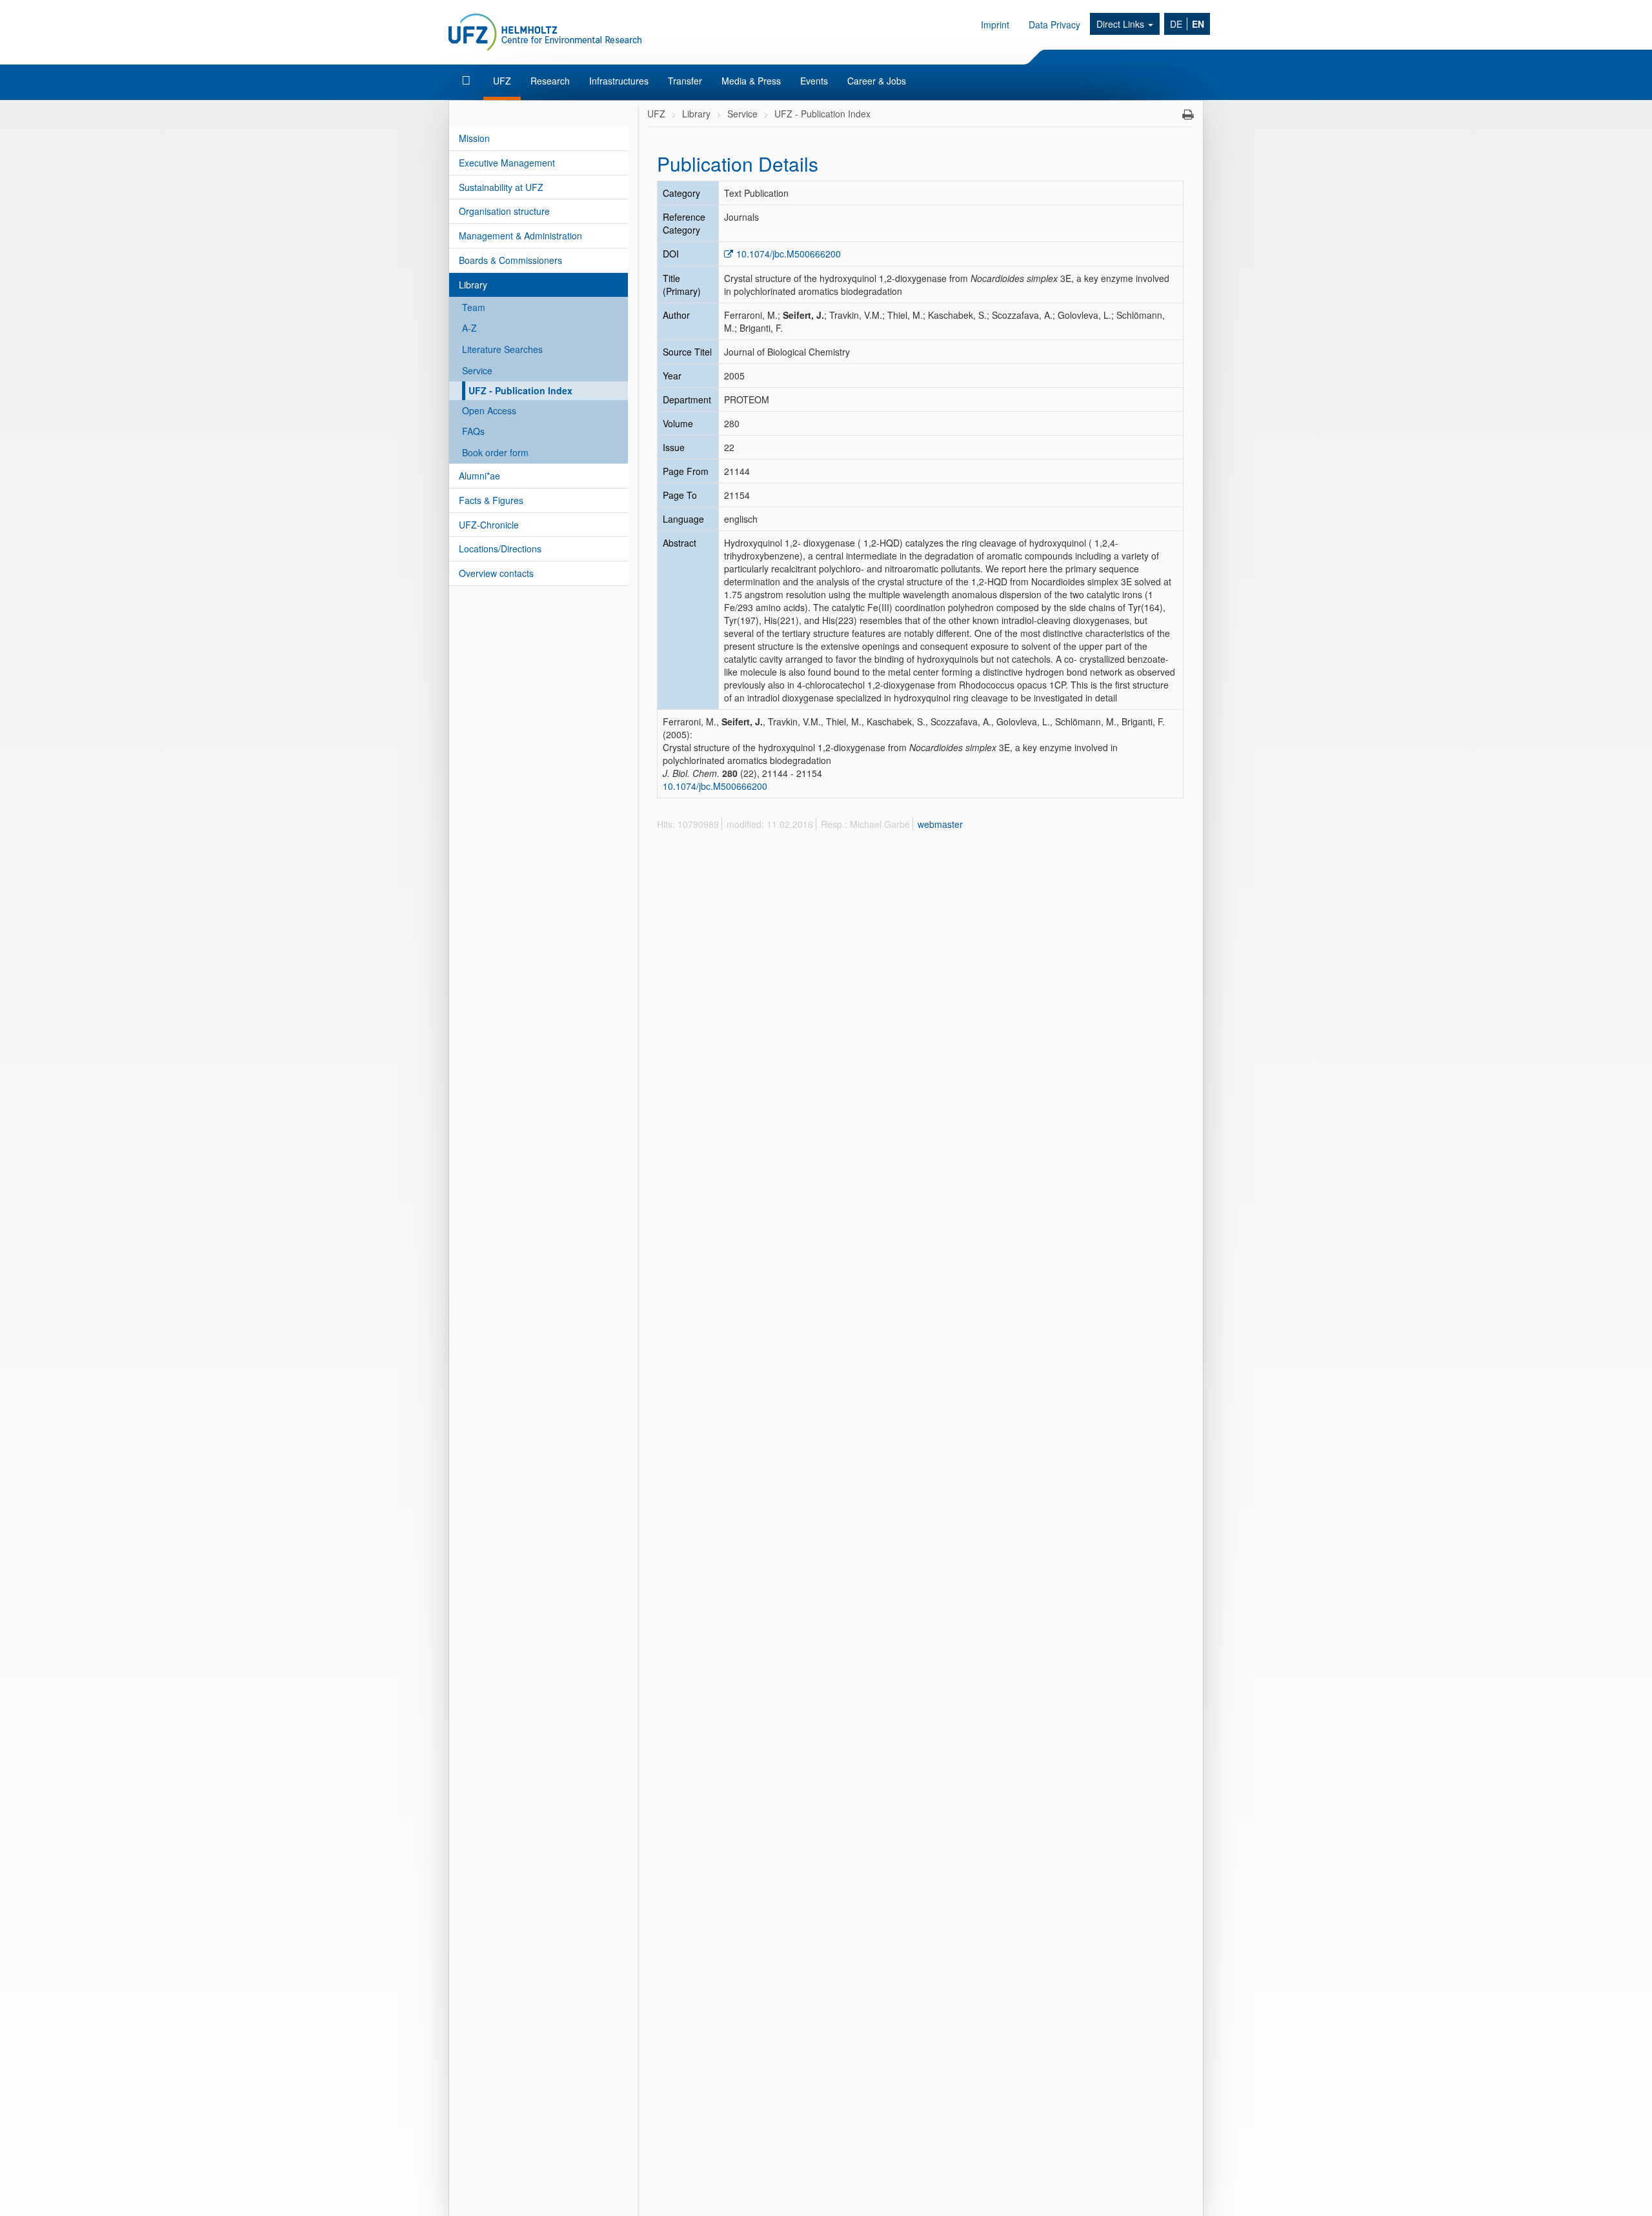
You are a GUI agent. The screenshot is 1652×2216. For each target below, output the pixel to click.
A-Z (469, 328)
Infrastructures (619, 81)
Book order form (495, 452)
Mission (474, 138)
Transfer (685, 81)
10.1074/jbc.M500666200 (789, 254)
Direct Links (1122, 24)
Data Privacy (1054, 25)
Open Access (489, 410)
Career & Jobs (877, 81)
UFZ (502, 81)
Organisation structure (504, 211)
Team (474, 307)
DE (1176, 24)
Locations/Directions (500, 549)
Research (550, 81)
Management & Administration (520, 236)
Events (814, 81)
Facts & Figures (491, 500)
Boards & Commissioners (510, 260)
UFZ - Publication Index (520, 390)
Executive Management (507, 163)
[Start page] (468, 81)
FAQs (473, 431)
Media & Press (751, 81)
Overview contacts (496, 573)
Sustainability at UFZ (501, 187)
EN (1198, 24)
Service (477, 370)
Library (473, 285)
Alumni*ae (479, 476)
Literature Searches (502, 349)
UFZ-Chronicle (489, 525)
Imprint (995, 25)
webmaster (940, 824)
